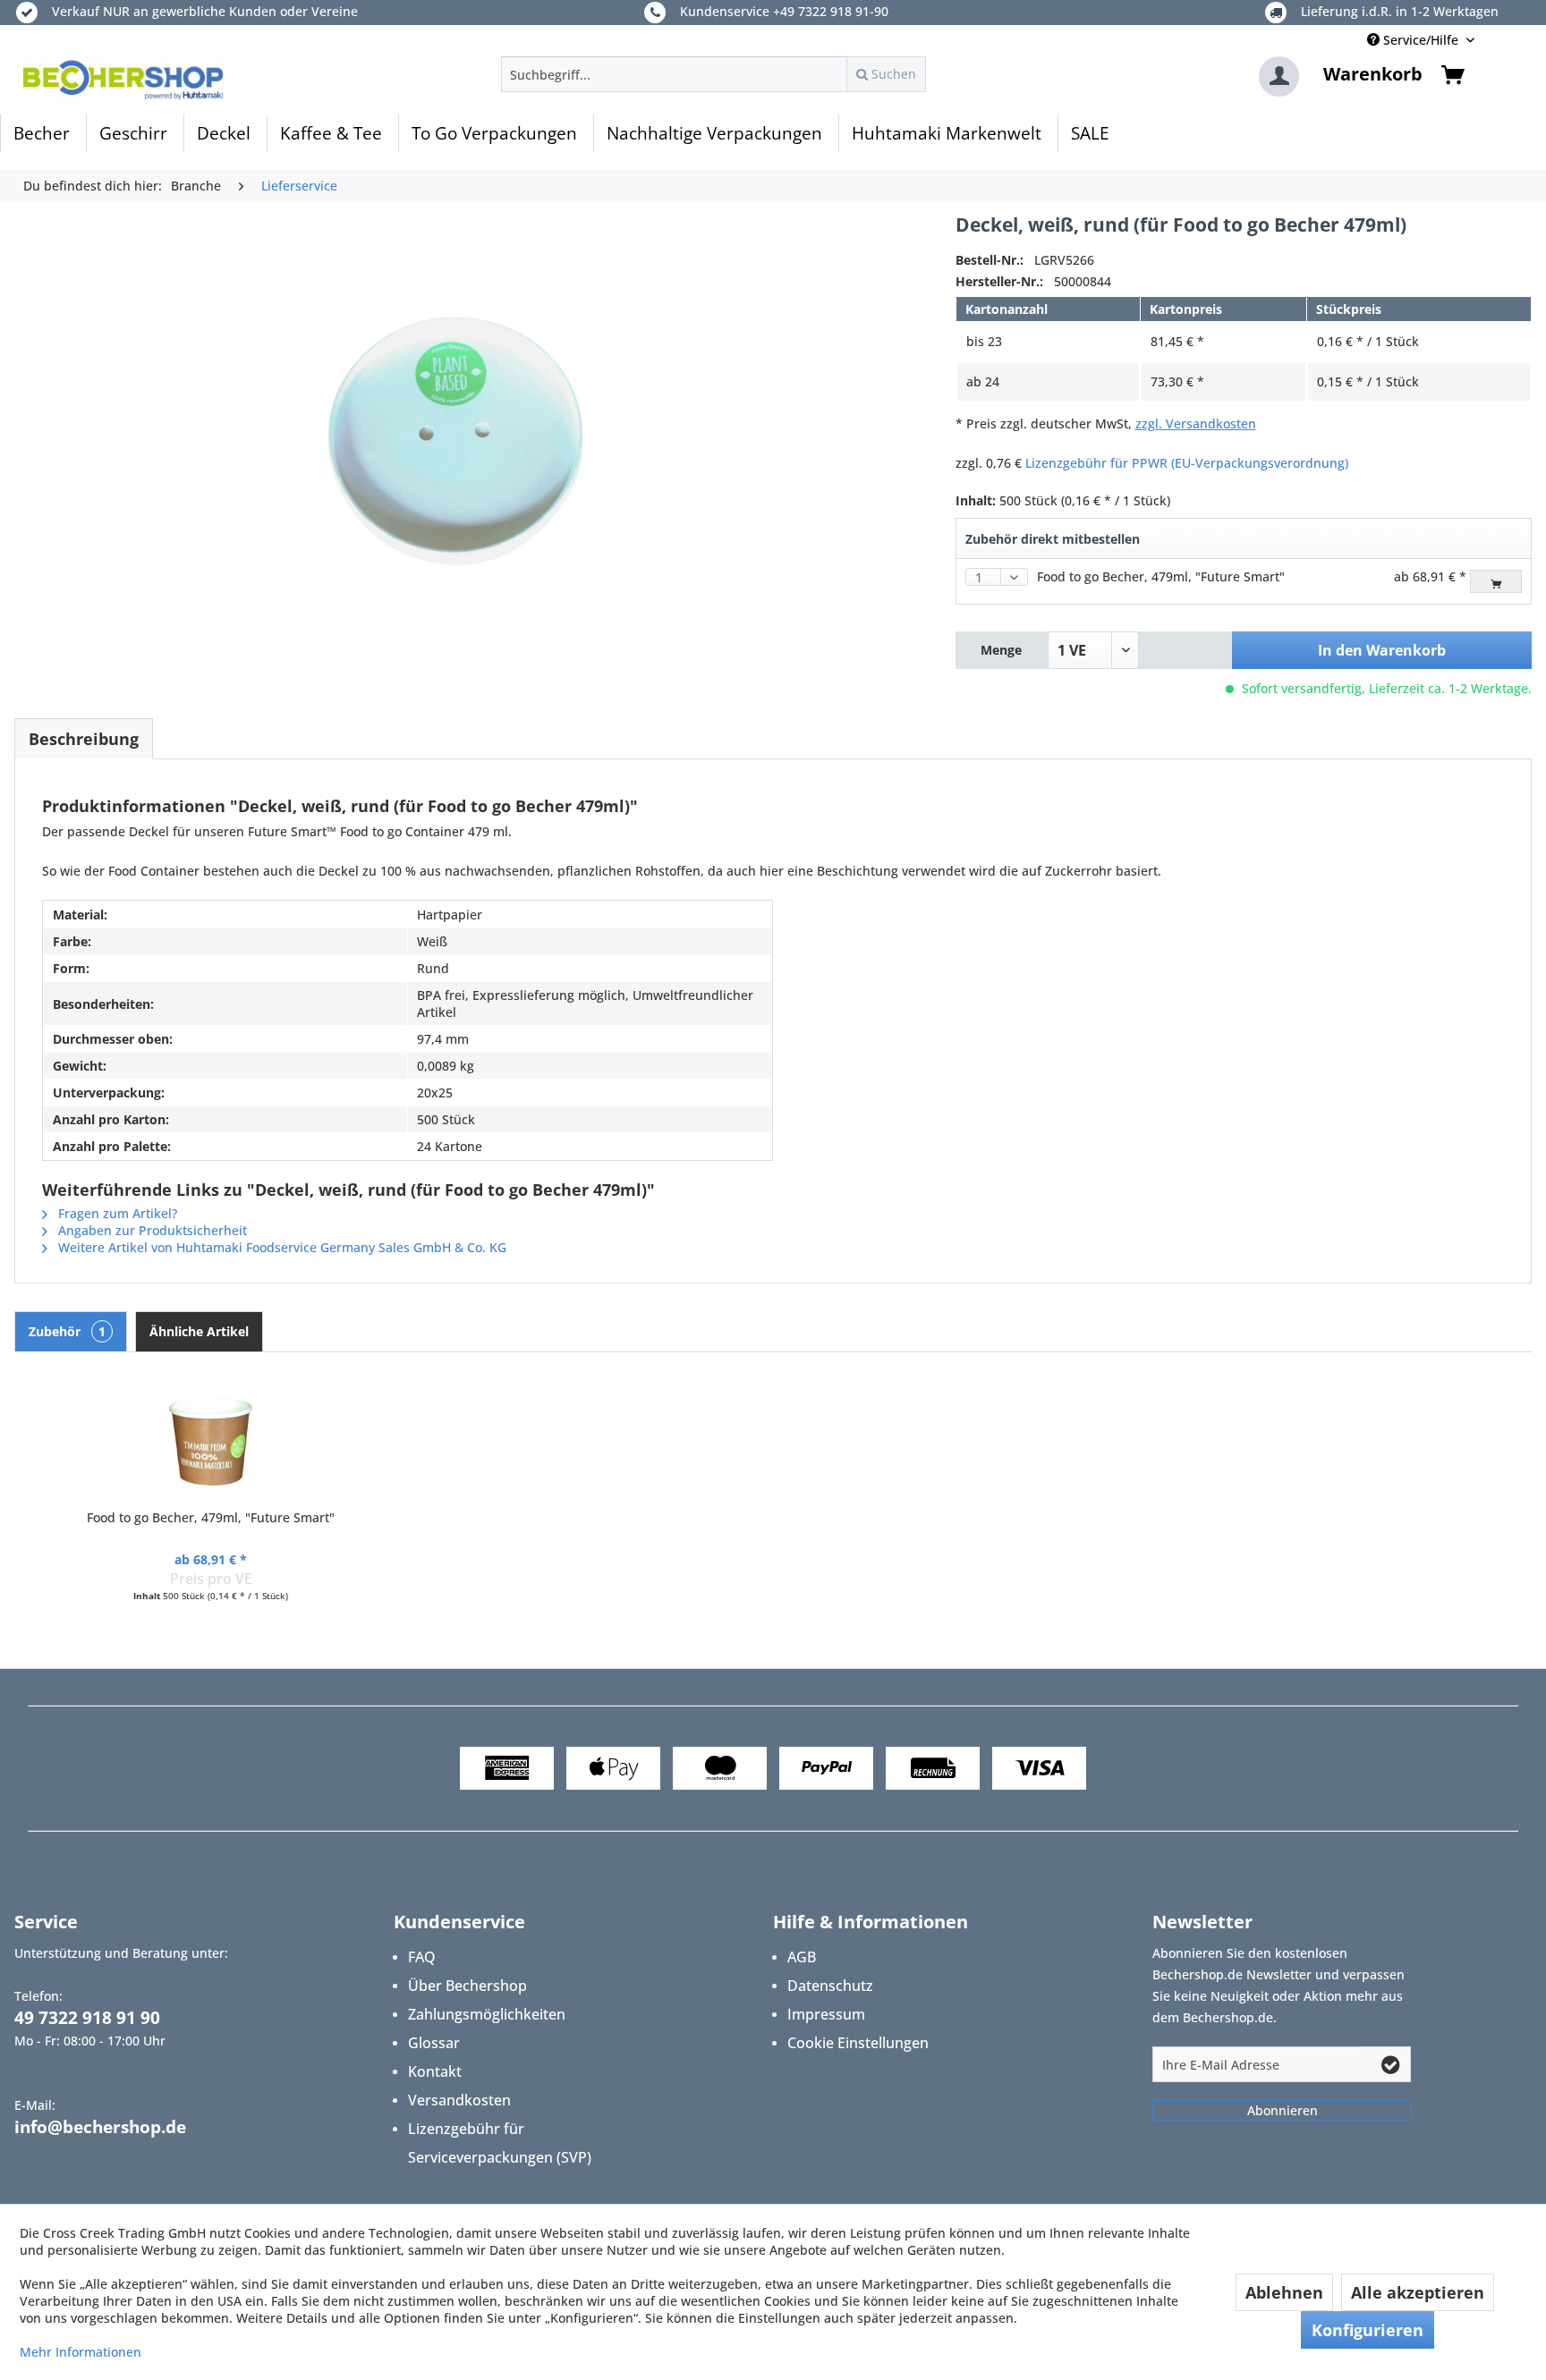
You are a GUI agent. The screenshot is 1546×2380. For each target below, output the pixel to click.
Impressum (826, 2014)
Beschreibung (84, 739)
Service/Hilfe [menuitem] (1421, 40)
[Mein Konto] (1279, 76)
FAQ (422, 1957)
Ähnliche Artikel (199, 1331)
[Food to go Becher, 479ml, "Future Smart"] (211, 1437)
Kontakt (435, 2071)
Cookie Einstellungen (858, 2043)
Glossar (434, 2043)
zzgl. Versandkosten (1196, 423)
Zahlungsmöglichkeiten (487, 2014)
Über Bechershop (467, 1986)
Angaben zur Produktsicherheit (151, 1230)
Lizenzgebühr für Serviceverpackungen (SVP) (500, 2143)
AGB (802, 1957)
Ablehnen (1284, 2292)
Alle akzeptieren (1418, 2292)
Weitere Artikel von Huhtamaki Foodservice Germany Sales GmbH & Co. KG (280, 1247)
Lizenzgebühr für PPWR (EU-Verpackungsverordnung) (1187, 463)
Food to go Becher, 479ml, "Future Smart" (1161, 576)
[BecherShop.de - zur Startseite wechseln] (123, 79)
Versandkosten (459, 2100)
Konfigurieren (1368, 2330)
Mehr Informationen (81, 2352)
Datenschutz (830, 1986)
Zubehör (67, 1331)
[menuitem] (714, 74)
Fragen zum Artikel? (116, 1213)
